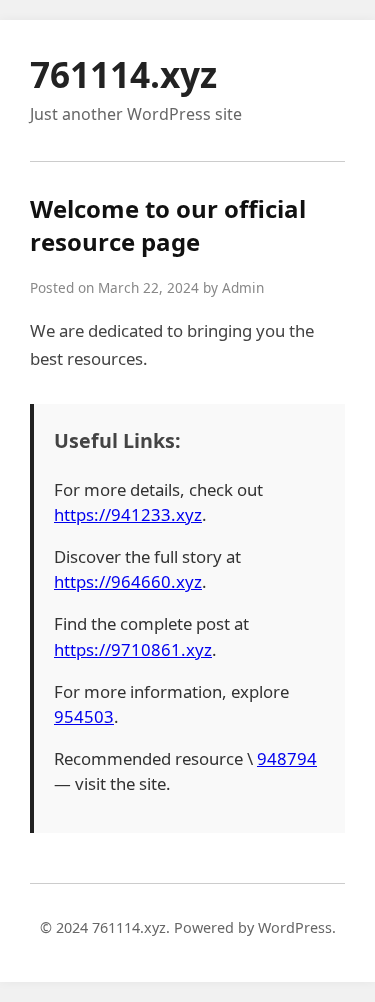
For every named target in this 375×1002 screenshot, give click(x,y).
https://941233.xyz (128, 514)
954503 (84, 716)
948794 (287, 758)
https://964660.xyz (128, 581)
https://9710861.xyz (133, 649)
